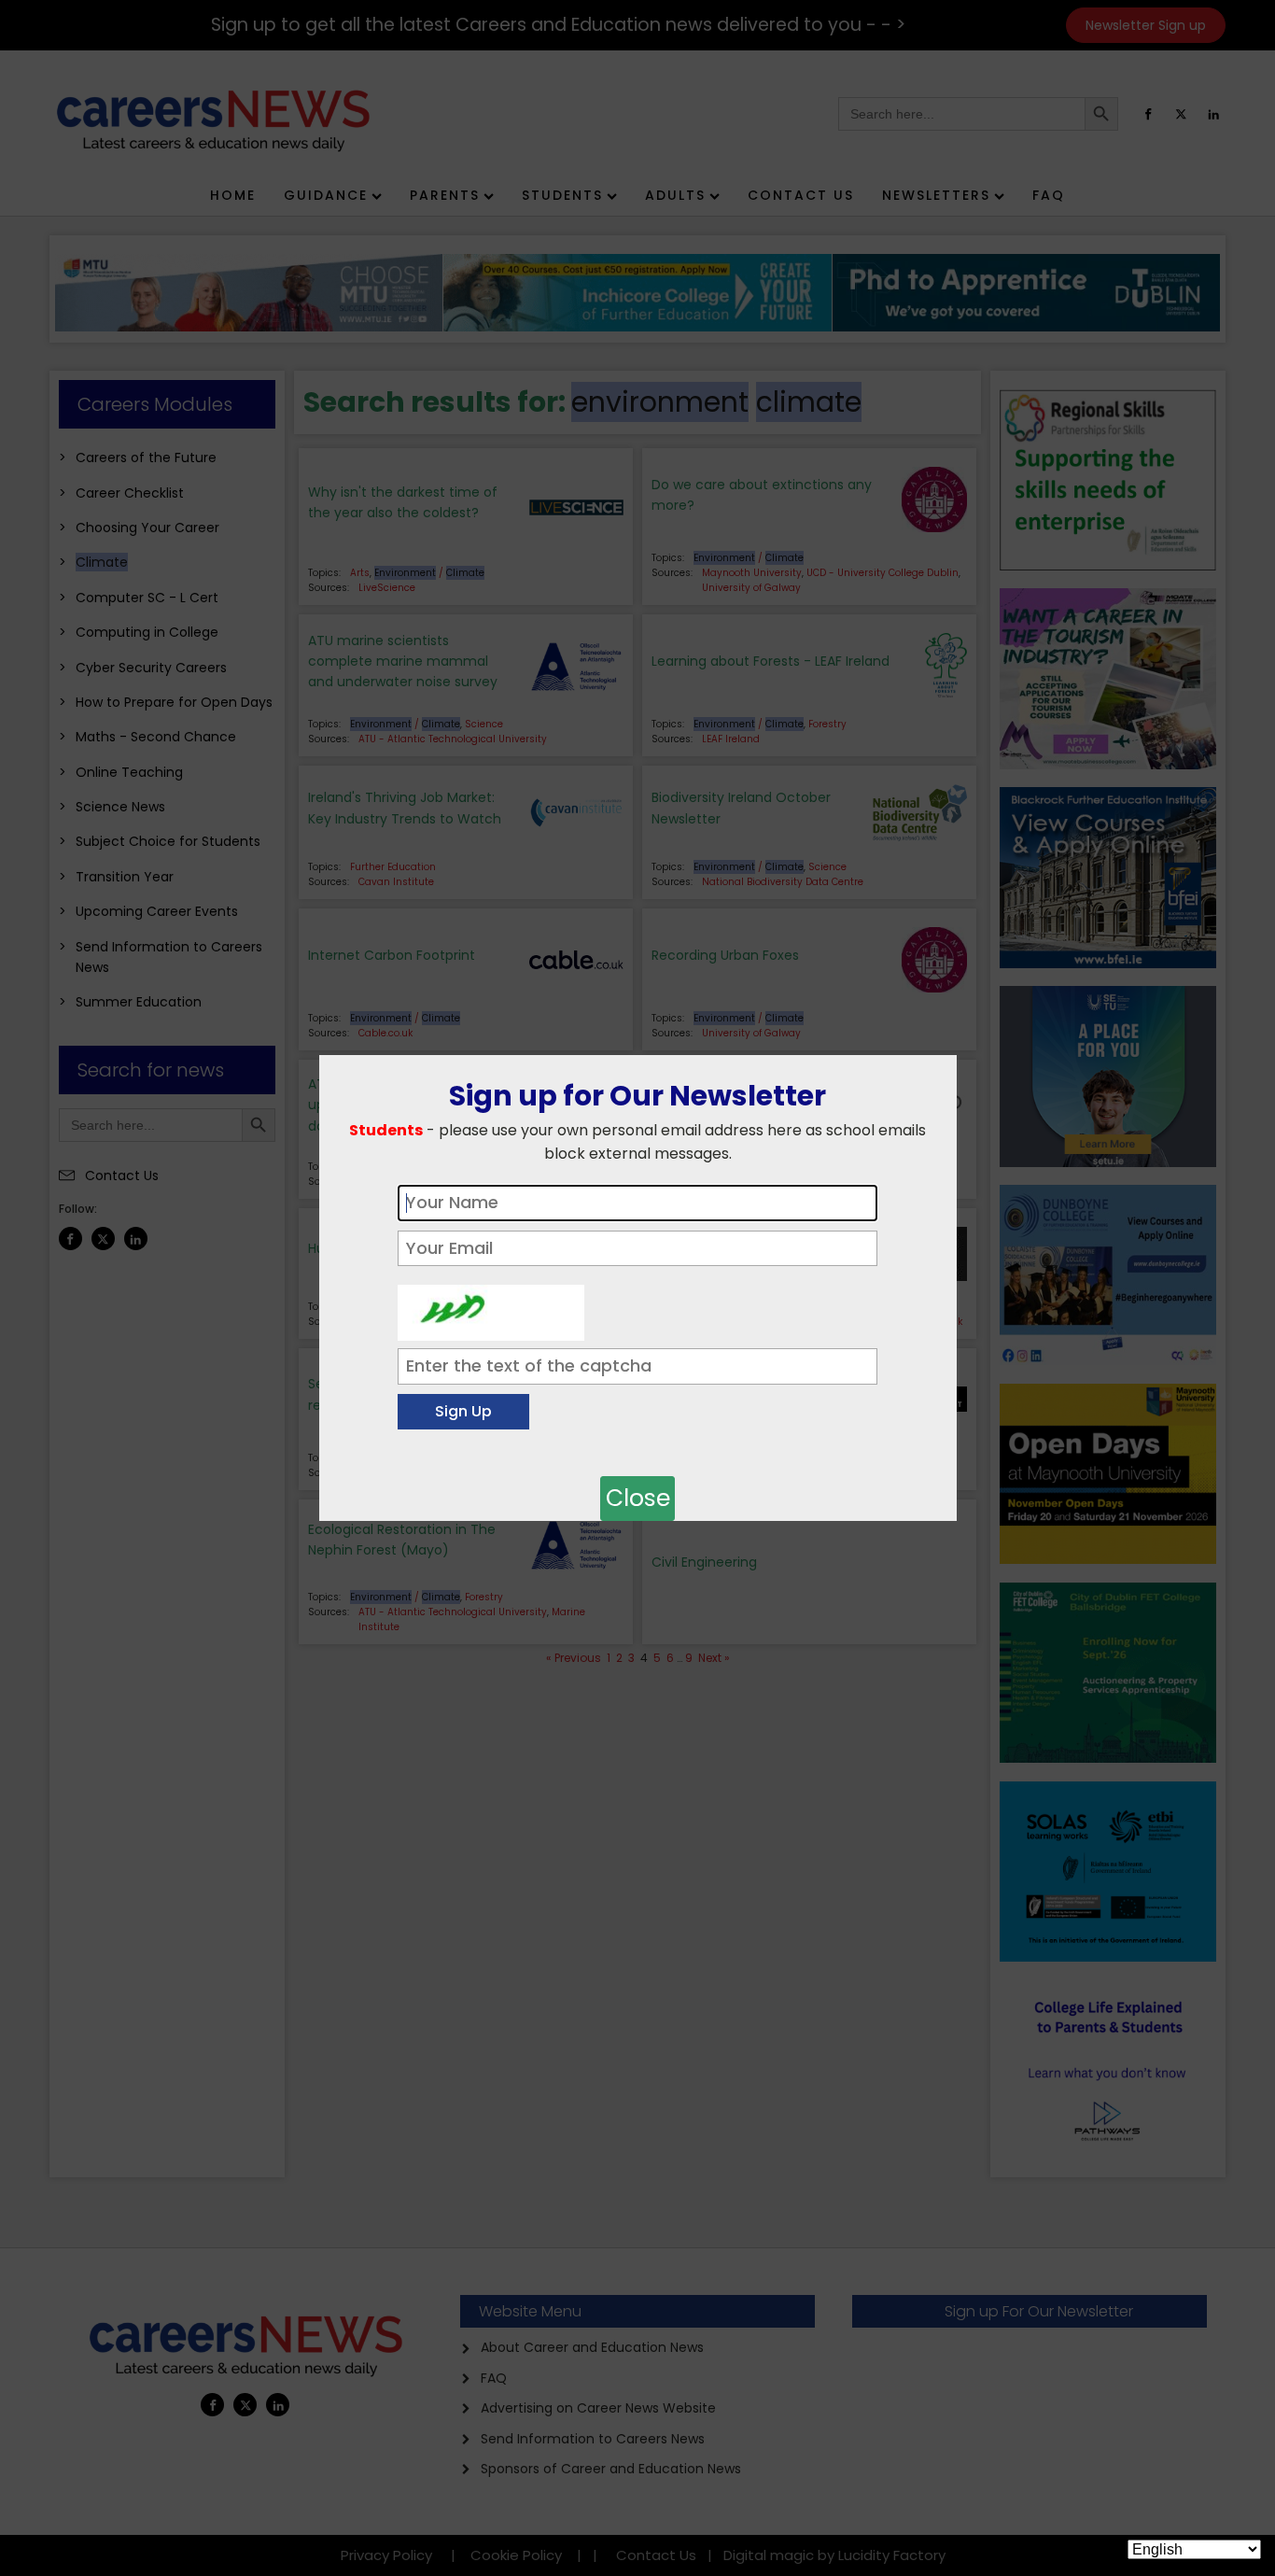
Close (638, 1498)
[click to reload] (491, 1308)
